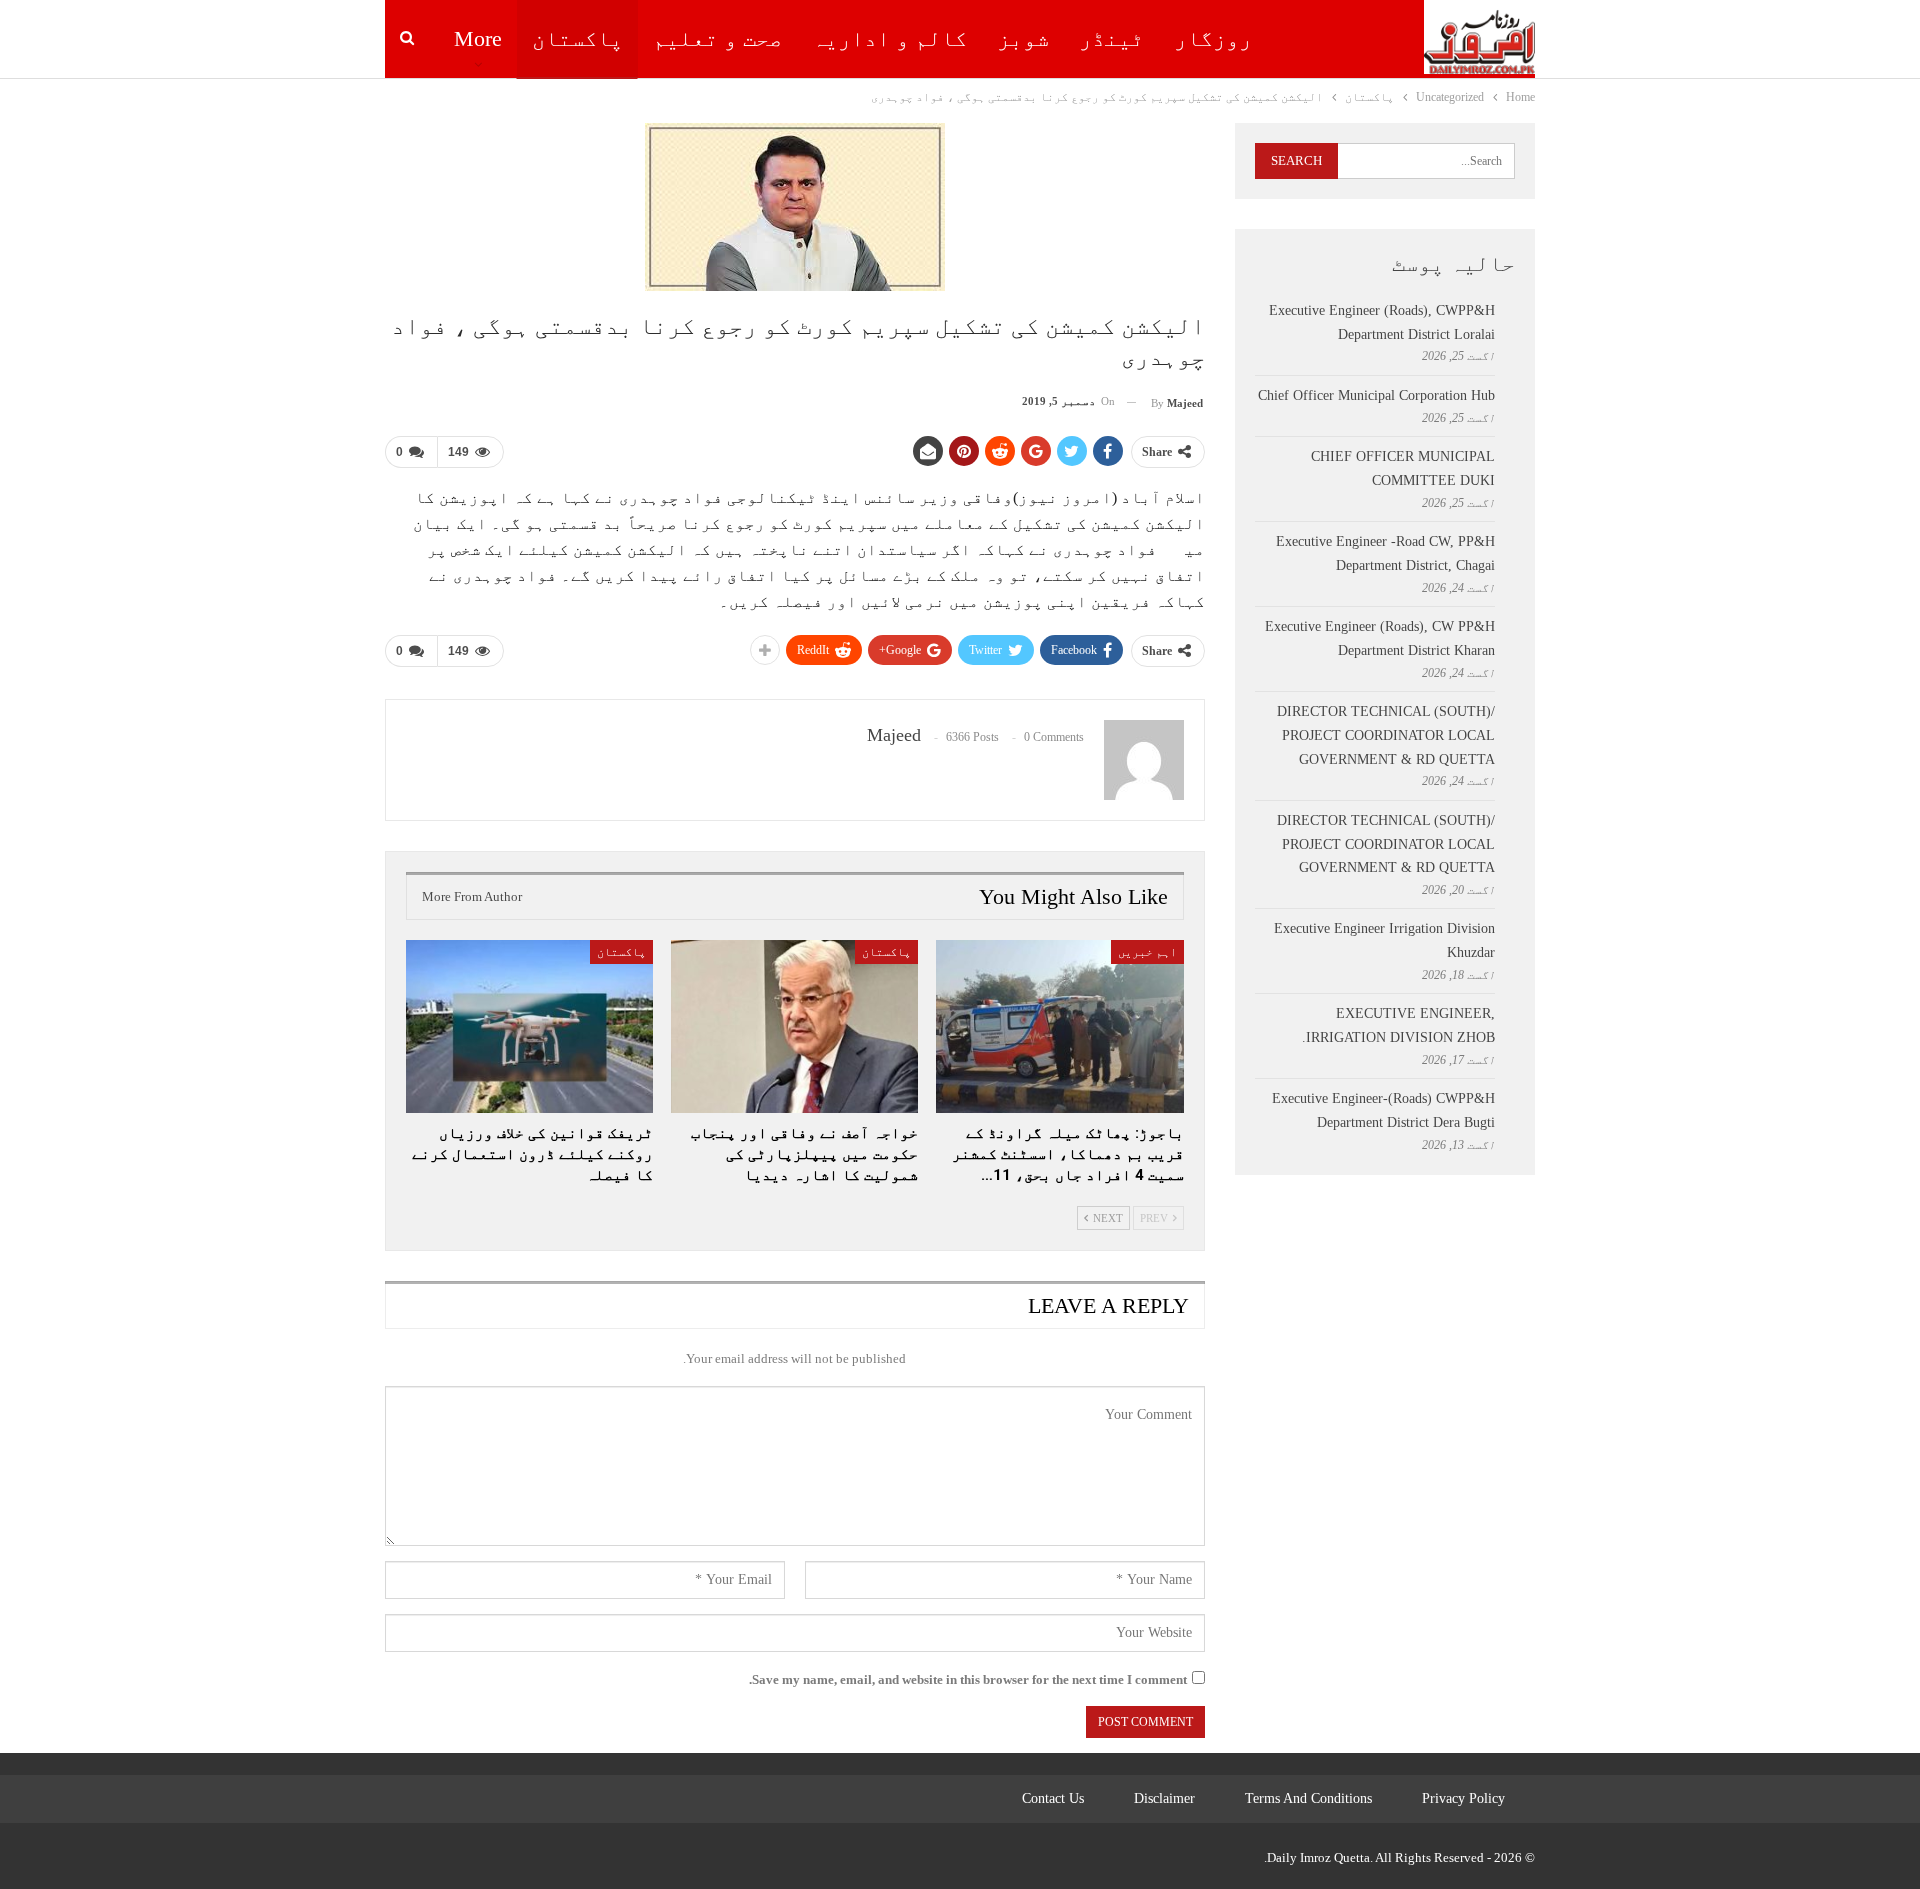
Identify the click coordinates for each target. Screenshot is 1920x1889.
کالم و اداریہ (889, 38)
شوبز (1023, 38)
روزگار (1213, 38)
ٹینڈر (1111, 38)
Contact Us (1053, 1798)
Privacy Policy (1463, 1798)
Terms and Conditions (1308, 1798)
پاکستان (577, 38)
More (478, 38)
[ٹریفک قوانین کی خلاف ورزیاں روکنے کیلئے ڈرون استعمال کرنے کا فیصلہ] (529, 1026)
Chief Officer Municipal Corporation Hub (1376, 395)
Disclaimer (1164, 1798)
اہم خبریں (1147, 952)
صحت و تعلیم (717, 38)
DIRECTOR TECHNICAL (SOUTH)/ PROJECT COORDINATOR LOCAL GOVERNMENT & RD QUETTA (1386, 735)
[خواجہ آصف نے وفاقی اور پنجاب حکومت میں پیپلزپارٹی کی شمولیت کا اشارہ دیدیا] (794, 1026)
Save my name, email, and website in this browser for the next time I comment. (968, 1679)
